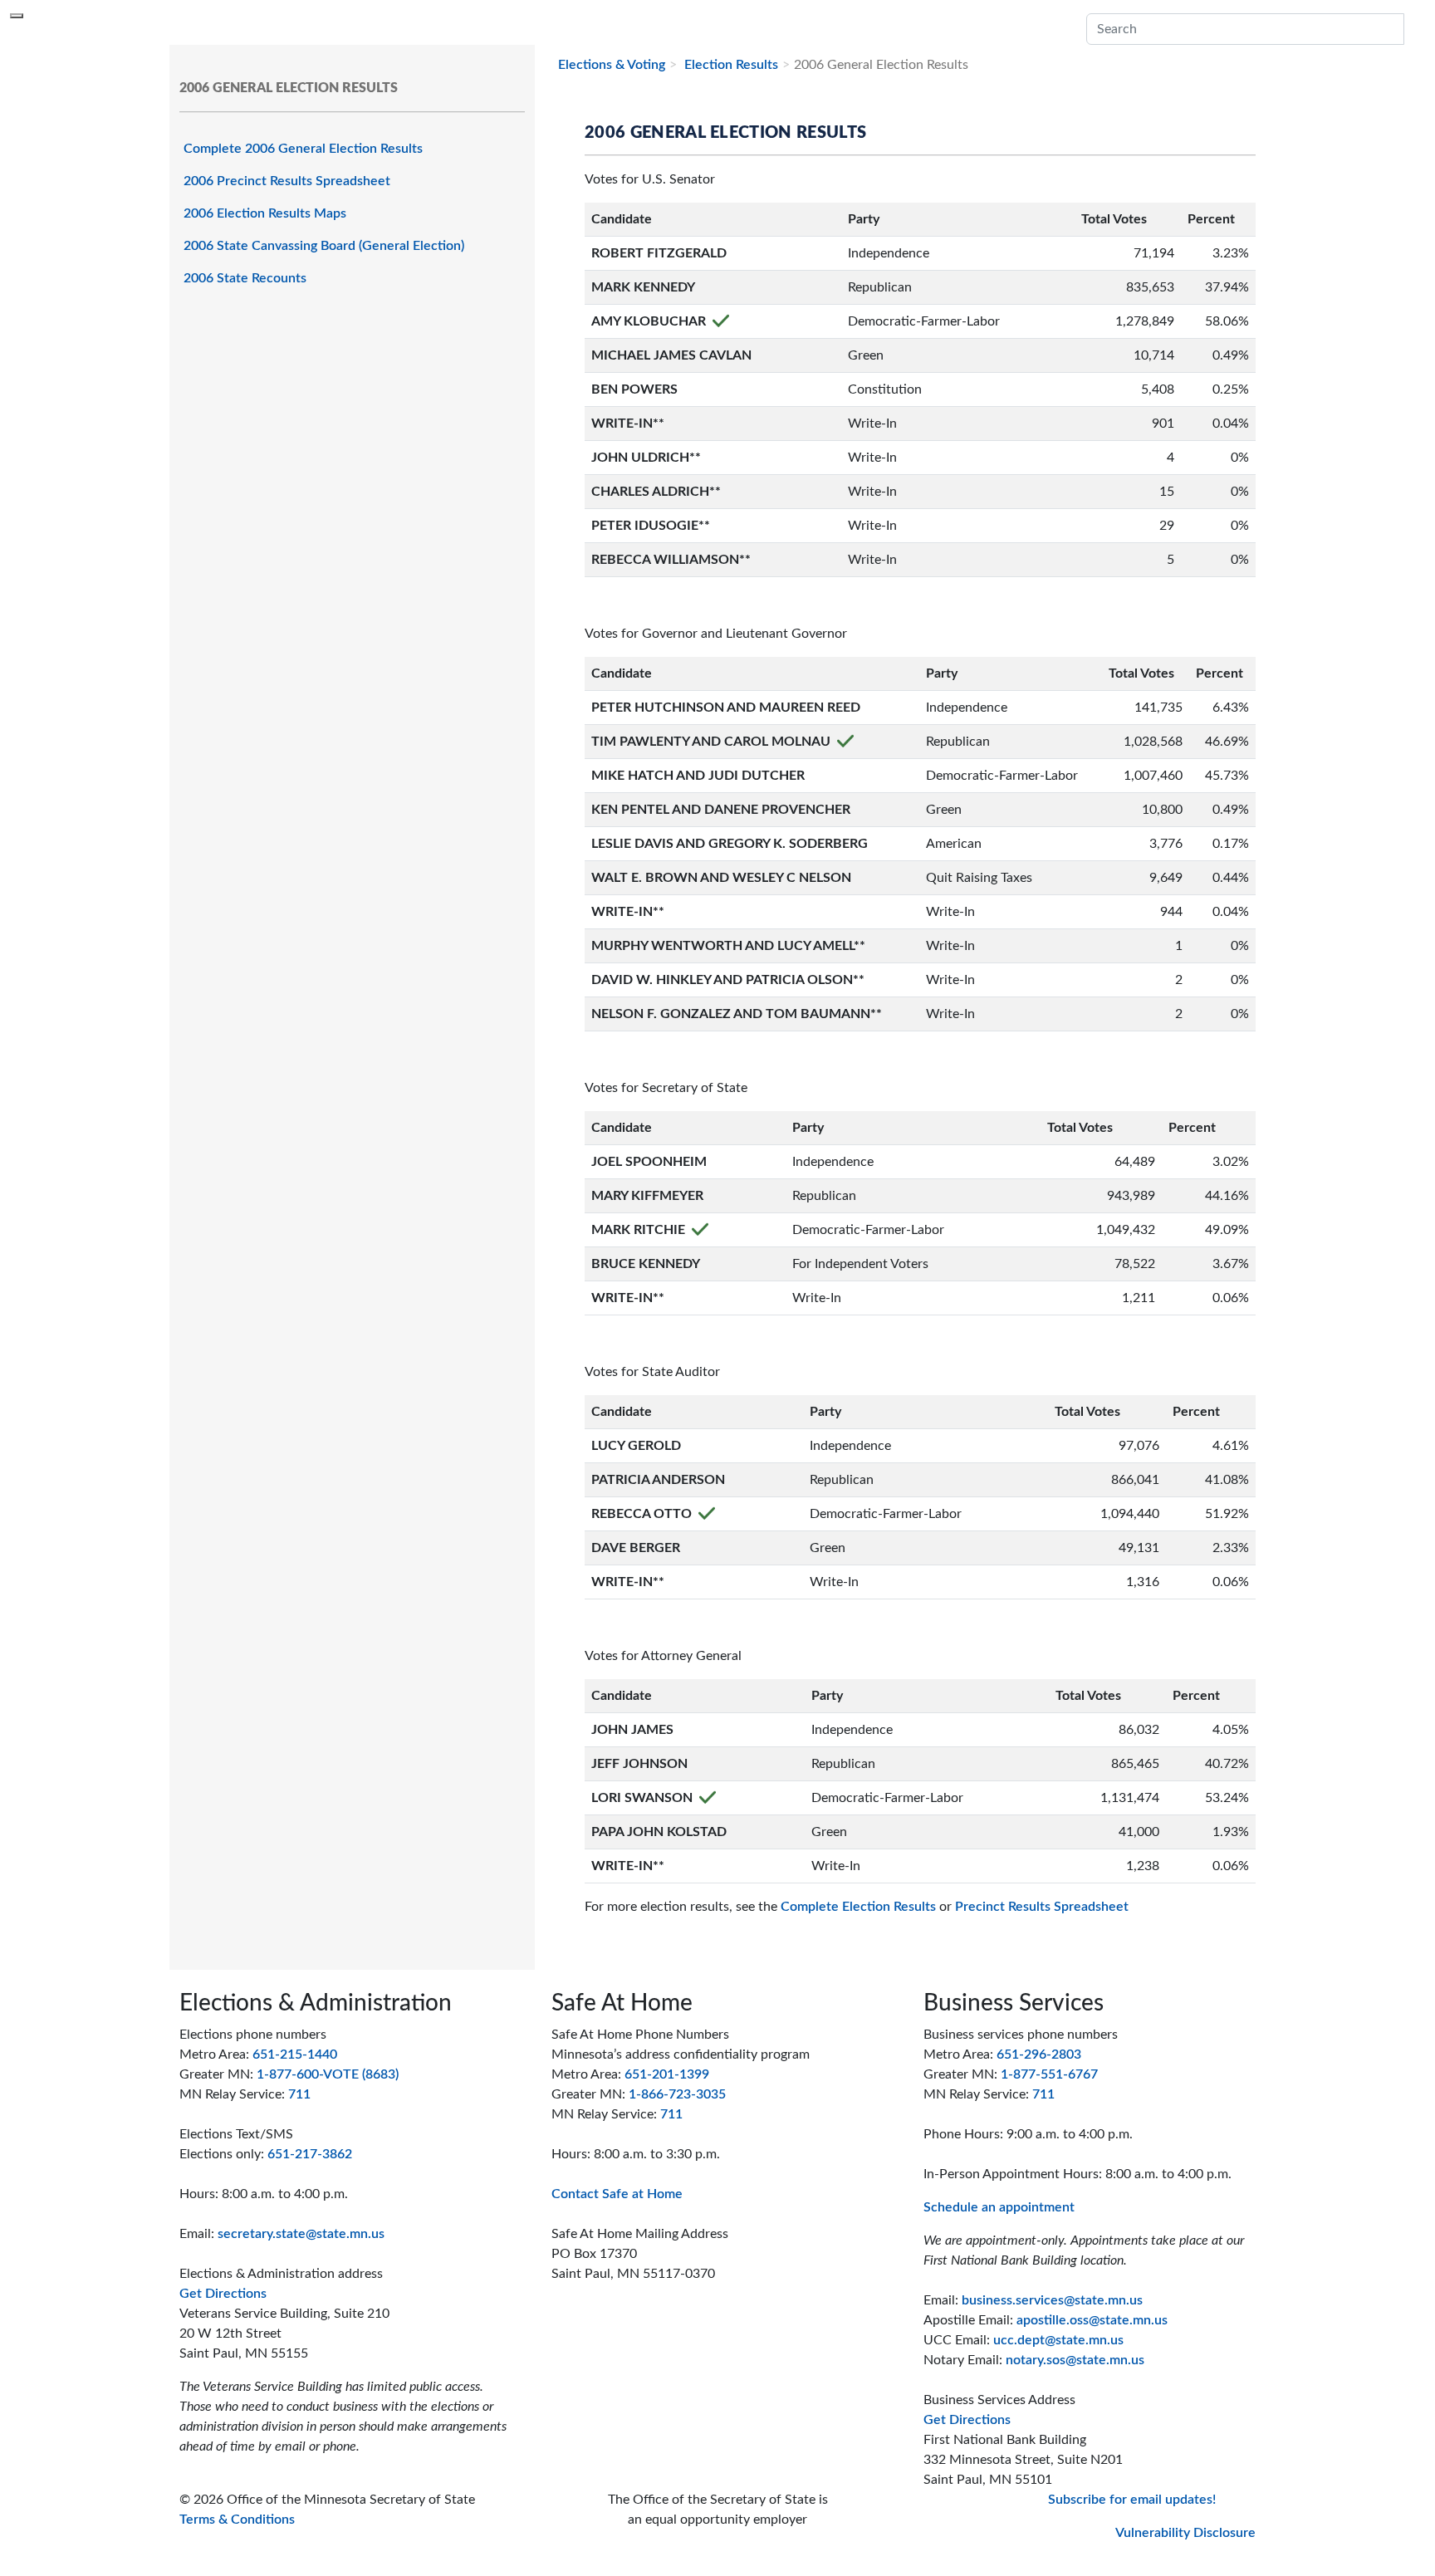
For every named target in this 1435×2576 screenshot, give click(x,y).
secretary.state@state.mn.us (301, 2234)
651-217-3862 (310, 2154)
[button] (1414, 29)
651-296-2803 (1039, 2054)
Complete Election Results (858, 1907)
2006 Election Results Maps (265, 213)
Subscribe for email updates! (1132, 2500)
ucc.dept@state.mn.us (1058, 2340)
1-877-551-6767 (1049, 2074)
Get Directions (223, 2294)
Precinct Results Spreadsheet (1042, 1907)
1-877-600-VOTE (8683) (328, 2074)
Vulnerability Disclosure (1185, 2533)
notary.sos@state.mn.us (1075, 2360)
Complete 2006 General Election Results (303, 149)
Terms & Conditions (237, 2520)
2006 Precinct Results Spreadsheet (287, 181)
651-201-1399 (667, 2074)
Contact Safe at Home (617, 2194)
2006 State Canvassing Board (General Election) (324, 246)
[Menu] (17, 16)
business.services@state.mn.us (1052, 2300)
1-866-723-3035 (677, 2094)
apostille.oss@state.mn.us (1092, 2320)
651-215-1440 (295, 2054)
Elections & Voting (612, 65)
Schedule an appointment (999, 2207)
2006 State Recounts (245, 278)
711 (299, 2094)
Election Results (730, 65)
